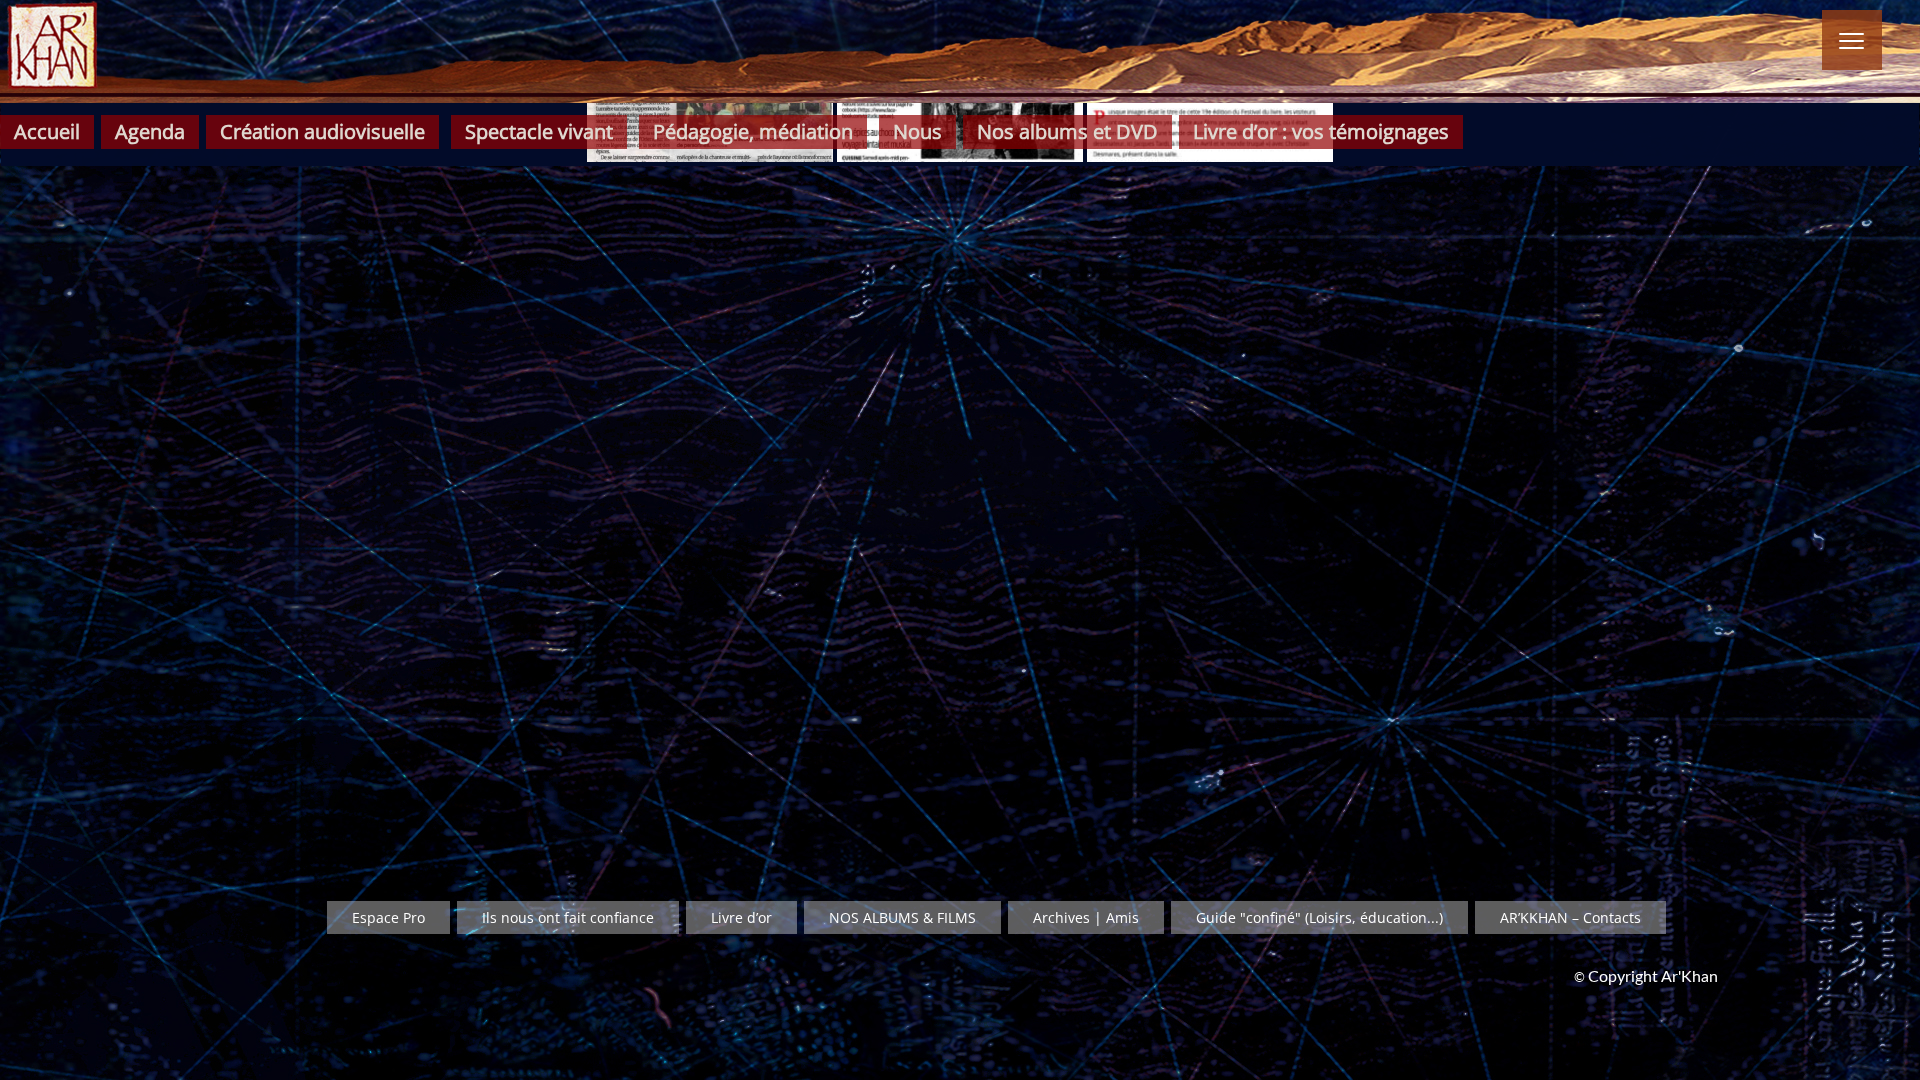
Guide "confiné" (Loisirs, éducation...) (1319, 917)
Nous (917, 131)
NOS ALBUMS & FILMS (902, 917)
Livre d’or (741, 917)
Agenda (150, 131)
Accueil (47, 131)
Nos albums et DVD (1067, 131)
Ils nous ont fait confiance (568, 917)
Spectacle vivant (539, 131)
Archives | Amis (1086, 917)
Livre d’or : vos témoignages (1321, 131)
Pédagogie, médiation (753, 131)
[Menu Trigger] (1852, 40)
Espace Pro (388, 917)
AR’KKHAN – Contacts (1570, 917)
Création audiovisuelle (322, 131)
